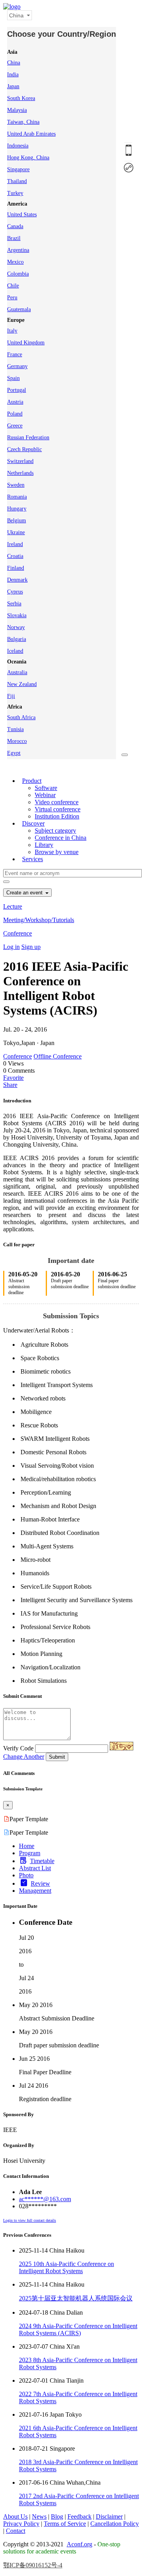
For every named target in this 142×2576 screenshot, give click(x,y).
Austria (15, 402)
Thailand (17, 181)
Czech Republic (24, 449)
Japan (13, 86)
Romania (17, 497)
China (14, 63)
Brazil (14, 238)
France (15, 354)
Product (32, 781)
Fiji (11, 696)
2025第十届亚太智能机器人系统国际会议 (76, 2298)
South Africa (21, 717)
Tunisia (15, 729)
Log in (11, 947)
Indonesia (18, 146)
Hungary (17, 509)
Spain (13, 378)
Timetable (42, 1861)
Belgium (17, 521)
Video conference (57, 802)
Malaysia (17, 110)
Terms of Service (65, 2524)
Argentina (18, 250)
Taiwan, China (23, 122)
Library (44, 845)
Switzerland (20, 461)
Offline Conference (58, 1056)
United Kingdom (26, 343)
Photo (26, 1875)
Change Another (24, 1757)
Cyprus (15, 592)
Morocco (17, 741)
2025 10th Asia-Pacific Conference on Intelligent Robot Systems (66, 2267)
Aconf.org (79, 2544)
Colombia (18, 274)
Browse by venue (57, 852)
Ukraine (16, 532)
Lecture (13, 906)
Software (46, 788)
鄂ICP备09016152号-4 (33, 2565)
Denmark (17, 580)
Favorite (13, 1078)
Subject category (55, 831)
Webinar (45, 795)
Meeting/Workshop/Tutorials (39, 920)
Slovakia (17, 615)
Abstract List (35, 1868)
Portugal (17, 390)
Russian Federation (28, 438)
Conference (18, 933)
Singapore (18, 169)
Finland (16, 568)
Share (10, 1085)
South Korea (21, 98)
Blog (57, 2516)
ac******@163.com (45, 2199)
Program (30, 1853)
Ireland (15, 544)
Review (40, 1883)
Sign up (31, 947)
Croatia (15, 556)
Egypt (14, 753)
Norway (16, 627)
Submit (57, 1757)
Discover (33, 823)
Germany (17, 366)
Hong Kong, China (28, 158)
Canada (15, 226)
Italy (12, 331)
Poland (15, 414)
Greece (15, 426)
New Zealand (22, 684)
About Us (15, 2516)
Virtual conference (58, 809)
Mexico (15, 262)
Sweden (16, 485)
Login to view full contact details (30, 2220)
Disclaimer (109, 2516)
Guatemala (19, 309)
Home (27, 1846)
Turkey (15, 193)
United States (22, 215)
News (39, 2516)
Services (33, 859)
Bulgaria (17, 639)
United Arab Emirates (31, 134)
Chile (13, 286)
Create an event (25, 893)
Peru (12, 298)
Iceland (15, 651)
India (13, 75)
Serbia (14, 604)
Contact (16, 2531)
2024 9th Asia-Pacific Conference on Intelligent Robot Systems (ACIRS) (78, 2329)
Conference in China (61, 838)
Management (35, 1891)
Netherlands (20, 473)
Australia (17, 672)
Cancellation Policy (115, 2524)
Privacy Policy (21, 2524)
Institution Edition (57, 816)
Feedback (79, 2516)
